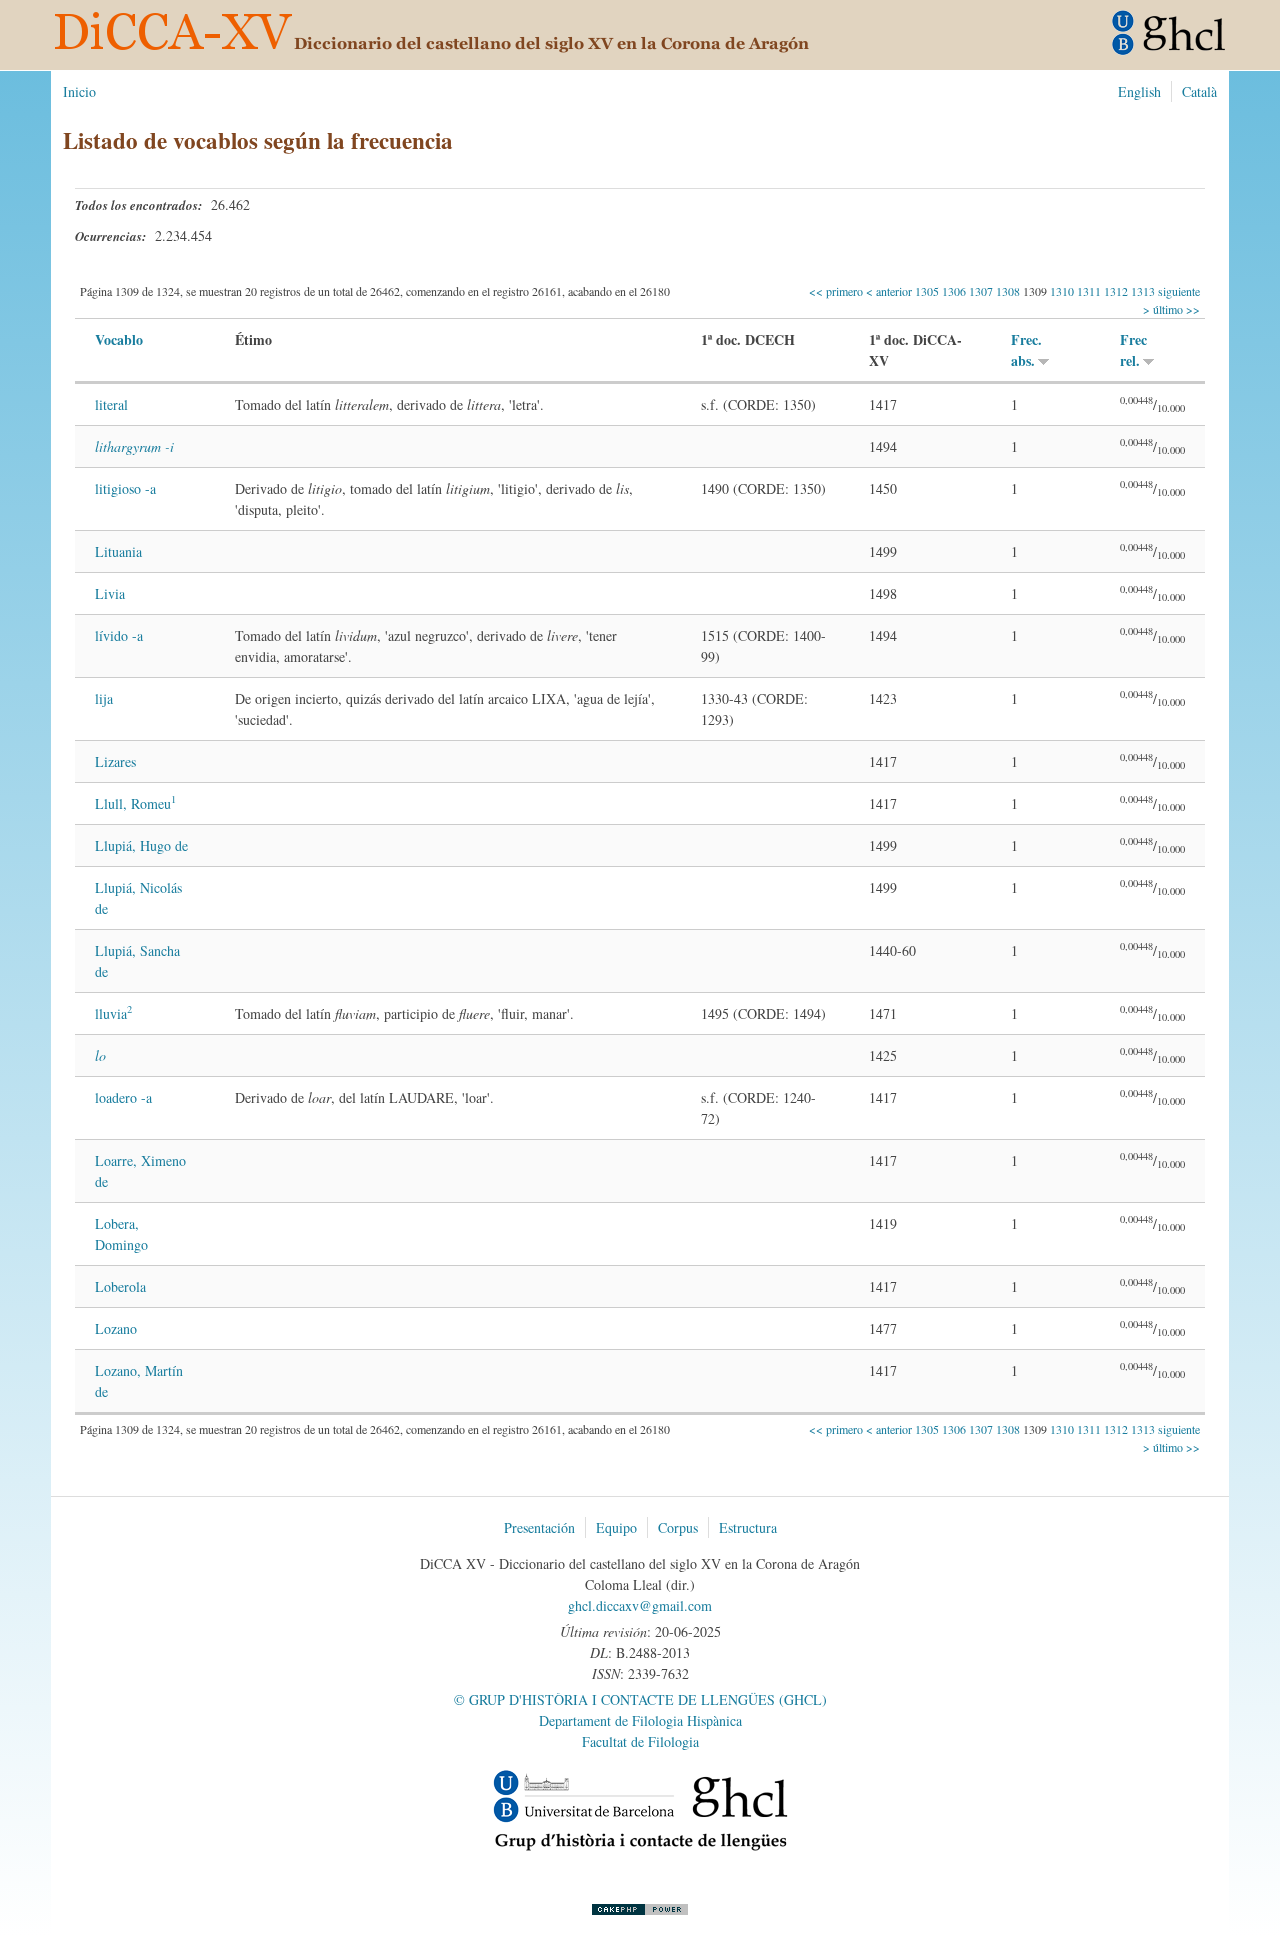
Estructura (748, 1527)
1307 (981, 291)
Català (1199, 91)
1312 (1116, 291)
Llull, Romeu (135, 803)
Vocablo (119, 339)
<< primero (837, 291)
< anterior (890, 291)
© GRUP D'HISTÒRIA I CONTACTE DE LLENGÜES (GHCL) (640, 1699)
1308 (1008, 291)
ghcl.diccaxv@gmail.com (640, 1605)
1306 (954, 291)
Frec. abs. (1026, 350)
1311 (1089, 291)
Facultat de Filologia (640, 1741)
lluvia (113, 1013)
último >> (1175, 309)
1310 (1062, 291)
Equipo (616, 1527)
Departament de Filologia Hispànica (640, 1720)
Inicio (79, 91)
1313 (1143, 291)
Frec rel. (1133, 350)
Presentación (539, 1527)
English (1139, 91)
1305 (927, 291)
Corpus (678, 1527)
